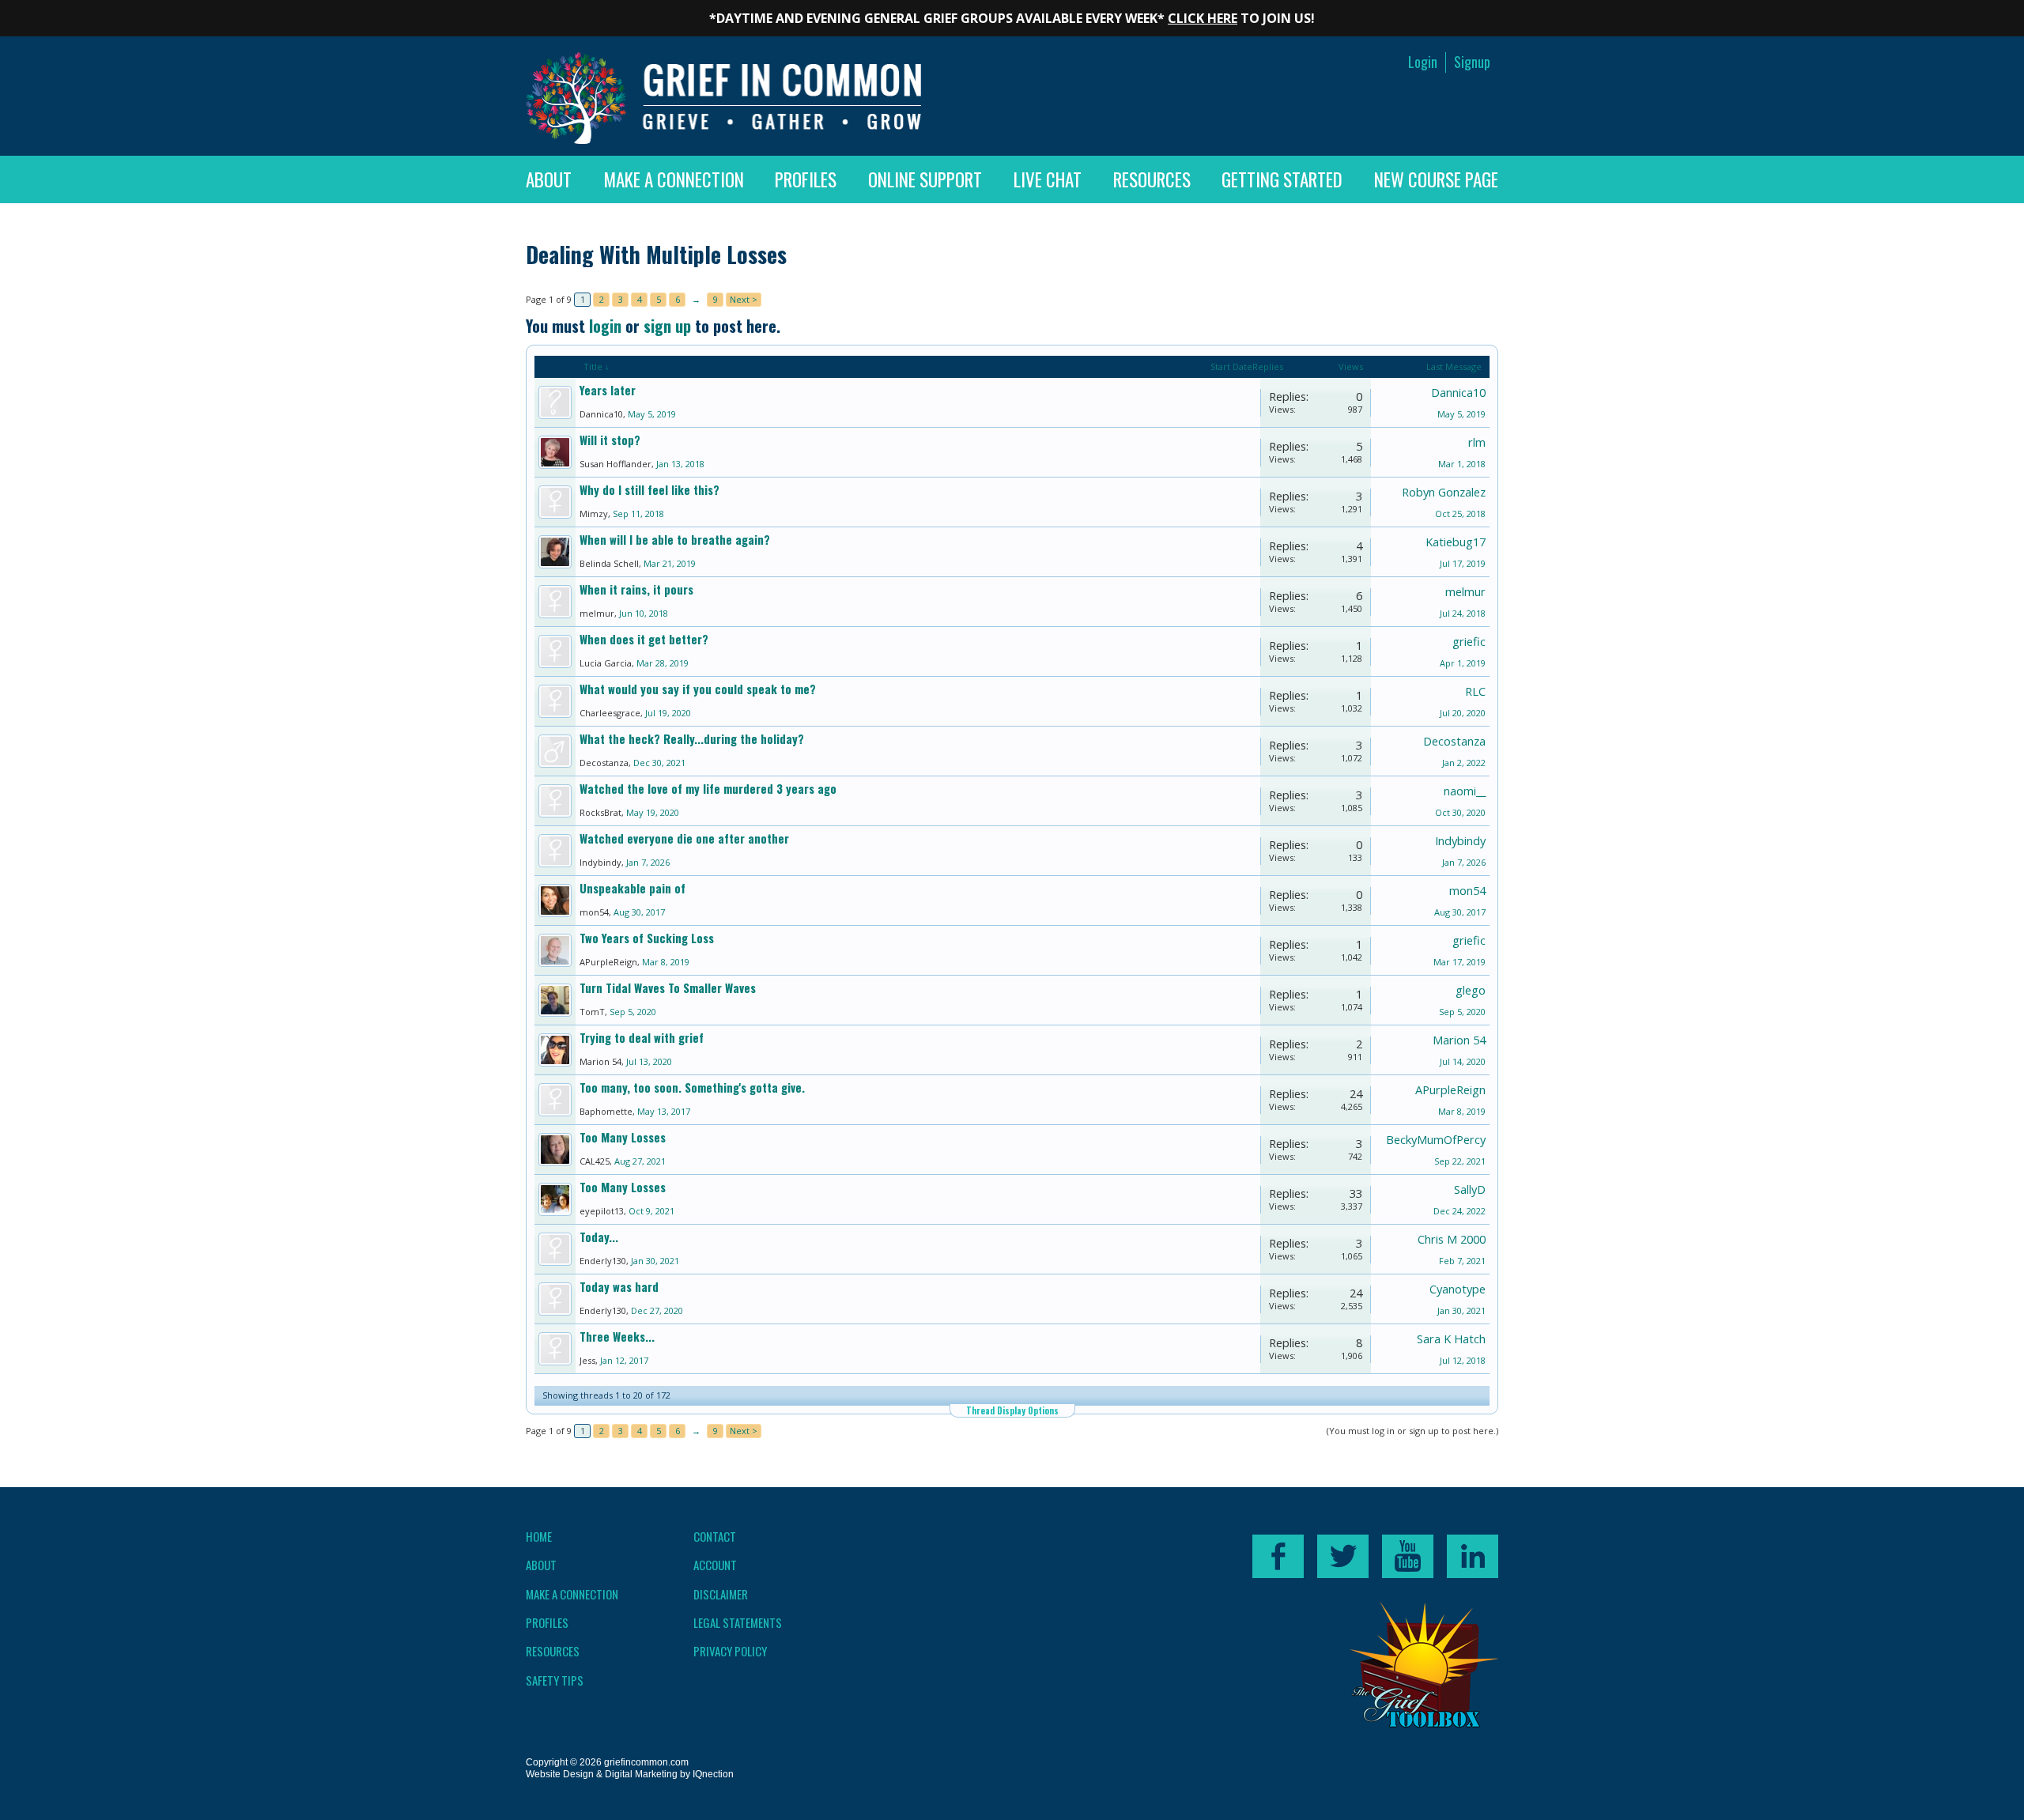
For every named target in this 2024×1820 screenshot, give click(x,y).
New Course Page (1436, 179)
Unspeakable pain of (632, 888)
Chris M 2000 (1452, 1239)
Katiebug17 (1456, 542)
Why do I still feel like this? (649, 490)
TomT (592, 1012)
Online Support (925, 179)
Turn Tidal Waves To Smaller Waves (668, 988)
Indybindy (600, 862)
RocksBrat (600, 812)
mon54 (594, 912)
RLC (1475, 691)
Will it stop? (610, 440)
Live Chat (1048, 179)
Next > (744, 299)
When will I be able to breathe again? (675, 540)
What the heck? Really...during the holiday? (692, 739)
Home (539, 1536)
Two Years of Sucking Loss (647, 938)
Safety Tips (555, 1680)
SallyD (1470, 1189)
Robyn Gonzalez (1444, 492)
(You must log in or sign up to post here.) (1412, 1431)
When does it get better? (644, 639)
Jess (587, 1360)
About (549, 179)
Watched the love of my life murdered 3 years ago (708, 789)
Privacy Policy (730, 1651)
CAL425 (595, 1161)
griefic (1469, 641)
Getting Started (1282, 179)
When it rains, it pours (636, 589)
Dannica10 (601, 414)
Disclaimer (721, 1594)
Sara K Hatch (1451, 1339)
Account (715, 1565)
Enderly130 (603, 1261)
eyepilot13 (602, 1211)
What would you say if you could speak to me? (698, 689)
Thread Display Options (1012, 1410)
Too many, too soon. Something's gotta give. (692, 1087)
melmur (597, 613)
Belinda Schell (609, 563)
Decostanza (604, 763)
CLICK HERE (1203, 18)
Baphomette (606, 1111)
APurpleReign (608, 962)
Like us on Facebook (1278, 1556)
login (605, 326)
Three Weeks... (617, 1337)
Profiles (806, 179)
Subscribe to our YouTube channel (1408, 1556)
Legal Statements (738, 1622)
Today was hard (619, 1287)
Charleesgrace (610, 713)
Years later (608, 390)
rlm (1477, 442)
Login (1423, 62)
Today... (599, 1237)
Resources (1152, 179)
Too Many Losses (623, 1137)
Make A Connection (674, 179)
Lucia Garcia (606, 663)
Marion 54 (600, 1061)
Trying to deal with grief (642, 1038)
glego (1471, 990)
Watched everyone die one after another (684, 838)
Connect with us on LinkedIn (1473, 1556)
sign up (667, 326)
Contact (715, 1536)
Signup (1472, 62)
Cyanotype (1458, 1289)
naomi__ (1465, 791)
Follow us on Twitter (1343, 1556)
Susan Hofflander (616, 464)
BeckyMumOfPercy (1436, 1139)
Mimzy (594, 514)
